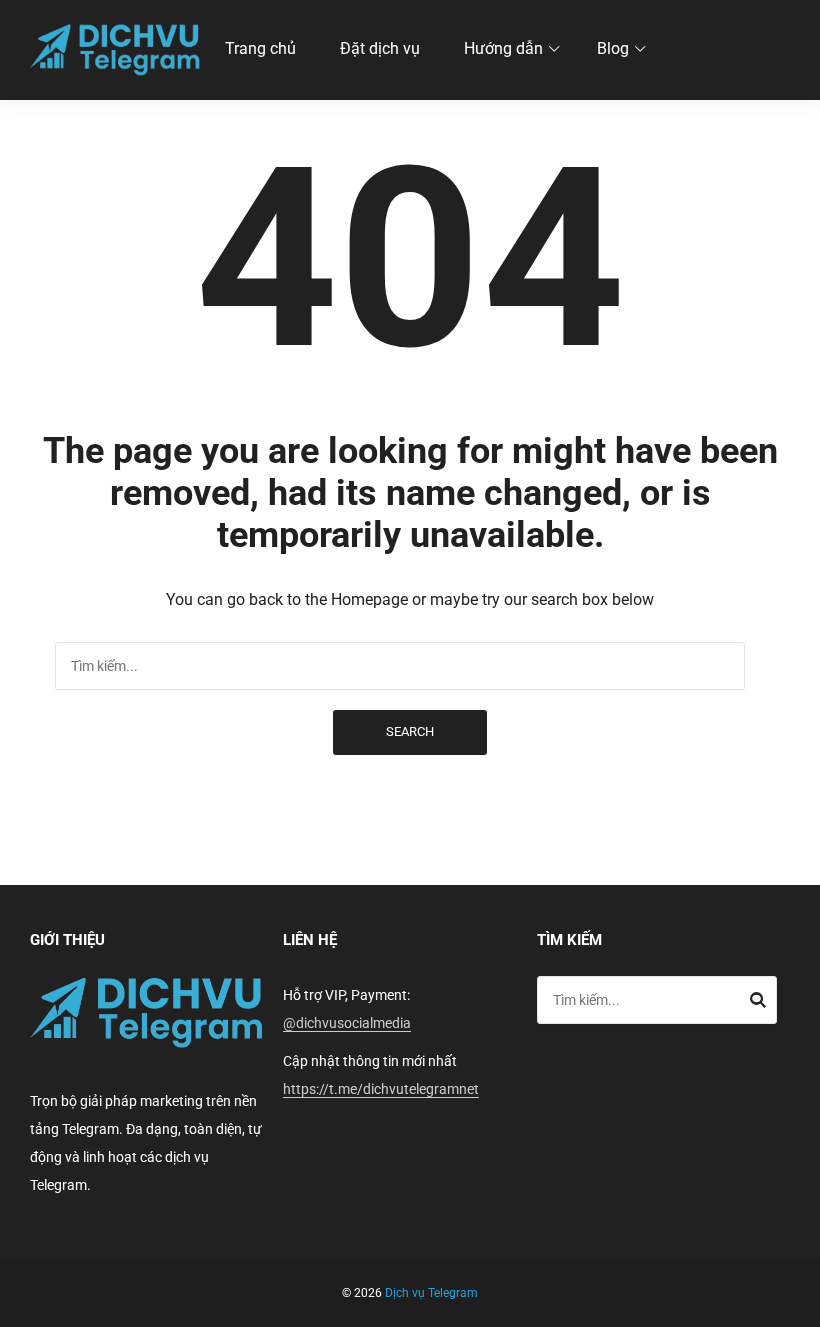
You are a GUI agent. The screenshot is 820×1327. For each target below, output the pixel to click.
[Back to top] (800, 1307)
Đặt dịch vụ (380, 48)
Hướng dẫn (503, 48)
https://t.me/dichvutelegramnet (381, 1089)
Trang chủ (260, 48)
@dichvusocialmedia (347, 1023)
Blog (613, 48)
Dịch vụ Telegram (431, 1293)
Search (410, 731)
